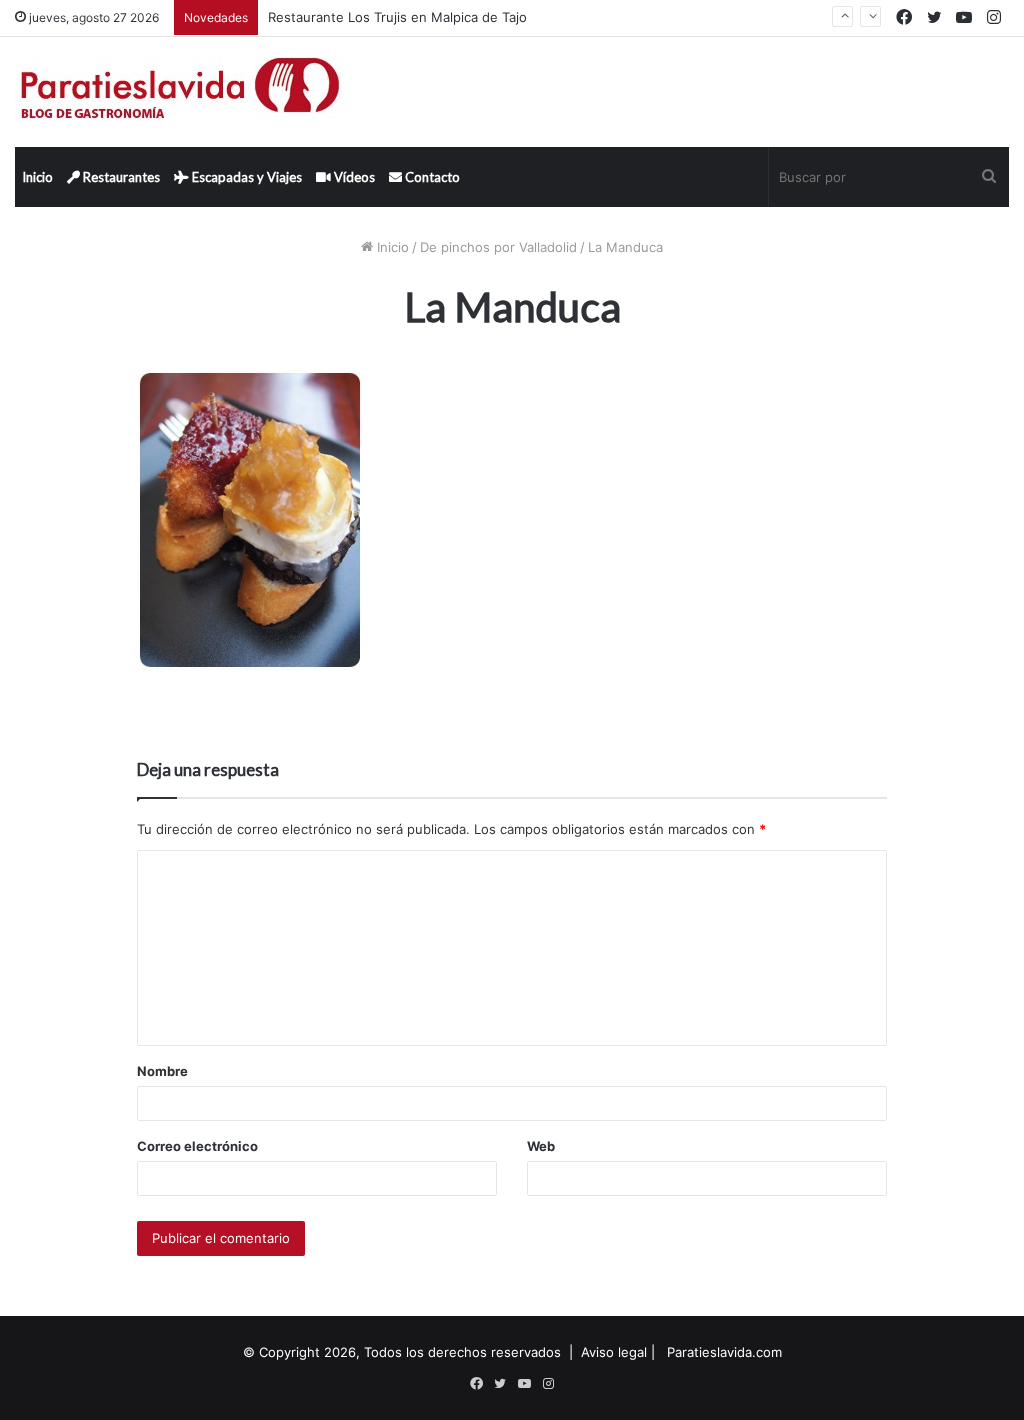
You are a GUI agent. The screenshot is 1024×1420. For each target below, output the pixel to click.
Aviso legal (614, 1352)
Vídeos (353, 177)
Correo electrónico (197, 1146)
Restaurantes (120, 177)
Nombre (162, 1071)
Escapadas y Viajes (245, 177)
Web (541, 1146)
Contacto (431, 177)
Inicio (37, 177)
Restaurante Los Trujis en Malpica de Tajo (397, 17)
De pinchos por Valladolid (498, 247)
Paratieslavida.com (724, 1352)
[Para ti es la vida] (181, 92)
